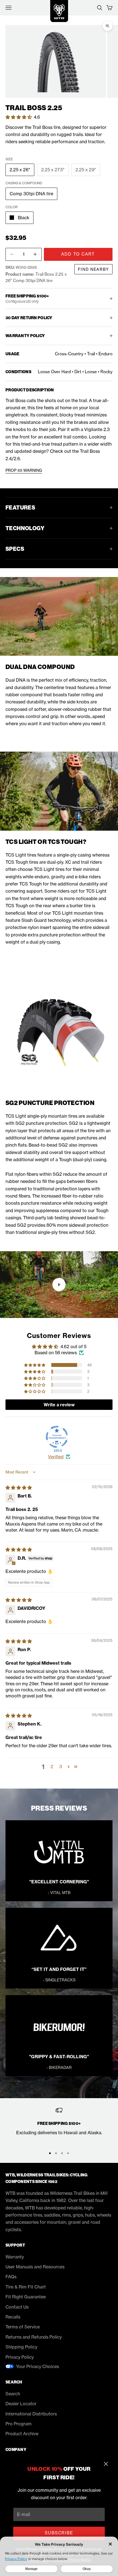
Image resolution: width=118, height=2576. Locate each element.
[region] (59, 2125)
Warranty (15, 2257)
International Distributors (31, 2414)
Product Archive (22, 2434)
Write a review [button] (59, 1405)
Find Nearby (93, 269)
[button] (19, 117)
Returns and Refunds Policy (34, 2337)
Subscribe (59, 2533)
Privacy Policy (20, 2357)
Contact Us (17, 2307)
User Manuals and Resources (35, 2267)
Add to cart (78, 254)
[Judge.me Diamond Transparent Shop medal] (57, 1437)
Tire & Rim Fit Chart (26, 2287)
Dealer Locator (21, 2404)
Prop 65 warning (24, 470)
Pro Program (19, 2424)
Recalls (13, 2317)
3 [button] (61, 1767)
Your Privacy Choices (37, 2366)
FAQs (11, 2277)
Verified (56, 1457)
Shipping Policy (21, 2347)
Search (13, 2394)
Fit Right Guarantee (26, 2297)
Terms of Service (23, 2327)
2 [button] (52, 1767)
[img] (19, 1488)
